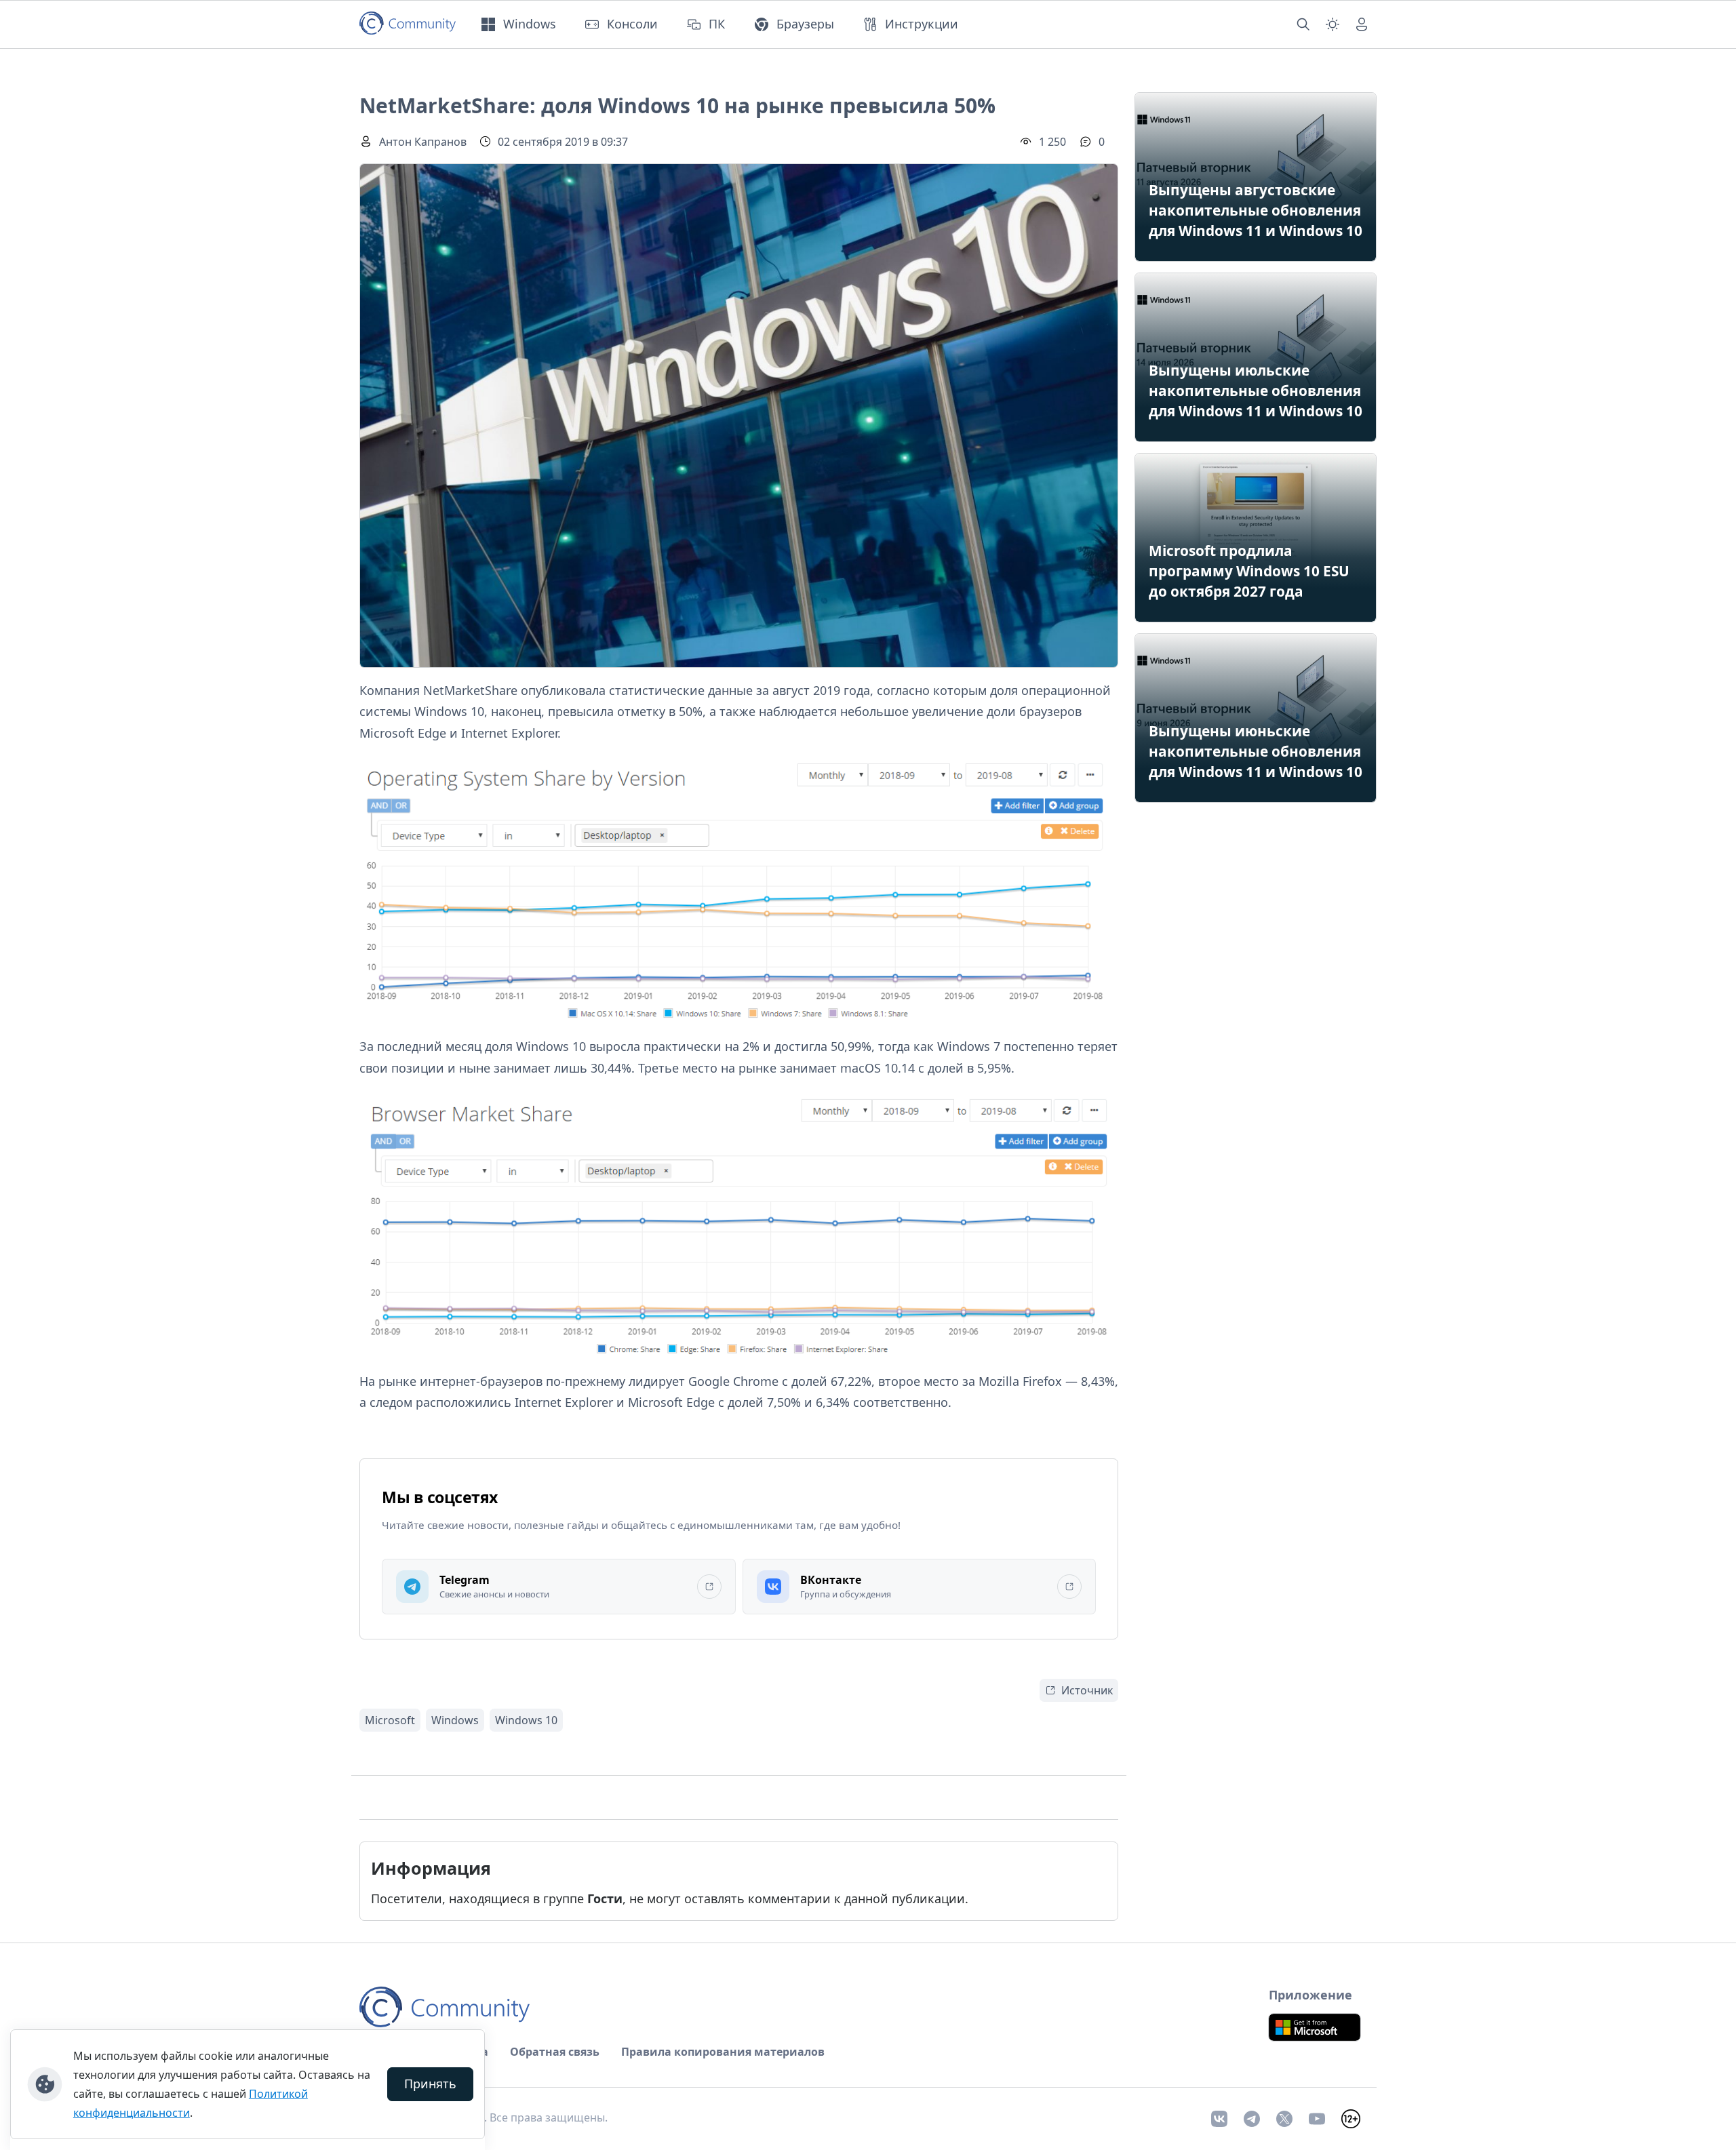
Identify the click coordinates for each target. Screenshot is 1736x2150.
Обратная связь (555, 2052)
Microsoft (390, 1720)
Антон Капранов (423, 142)
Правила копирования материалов (723, 2052)
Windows (455, 1720)
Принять (430, 2084)
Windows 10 (526, 1720)
